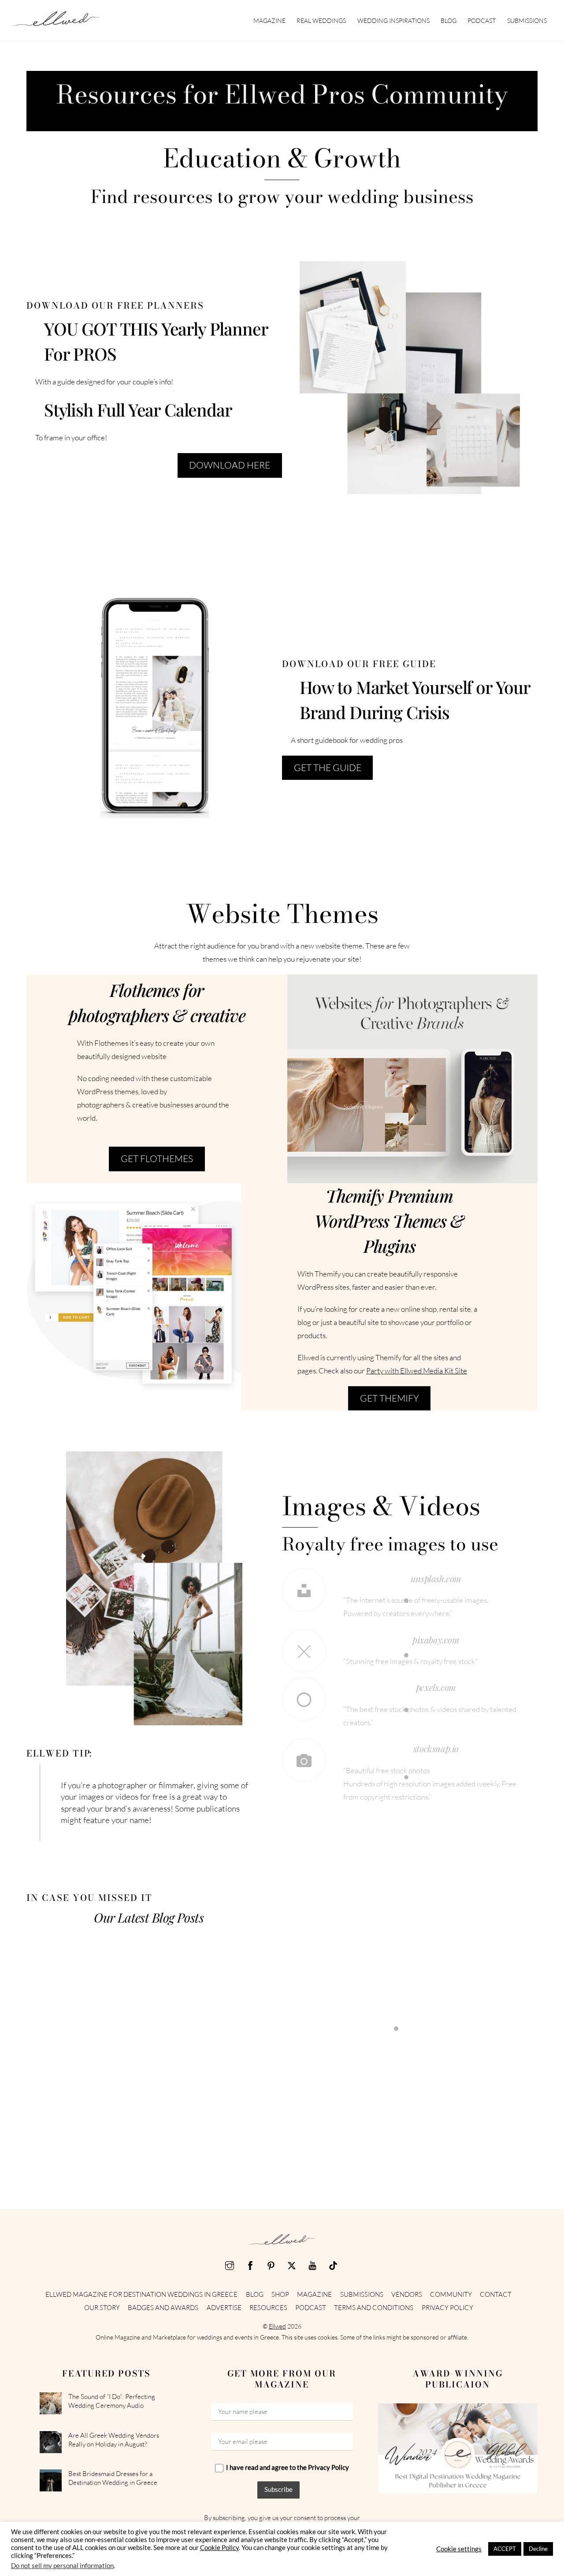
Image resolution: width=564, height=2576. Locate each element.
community (451, 2294)
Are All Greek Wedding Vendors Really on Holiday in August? (114, 2440)
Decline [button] (538, 2549)
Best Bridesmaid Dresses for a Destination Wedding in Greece (113, 2478)
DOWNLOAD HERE (230, 465)
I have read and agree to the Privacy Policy (288, 2467)
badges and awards (163, 2308)
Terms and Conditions (374, 2308)
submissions (527, 20)
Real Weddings (321, 20)
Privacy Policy (447, 2308)
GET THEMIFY (390, 1398)
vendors (407, 2294)
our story (102, 2308)
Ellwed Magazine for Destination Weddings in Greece (141, 2294)
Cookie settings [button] (459, 2549)
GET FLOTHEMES (157, 1159)
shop (280, 2294)
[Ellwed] (56, 22)
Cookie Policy (219, 2548)
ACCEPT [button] (505, 2549)
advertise (224, 2308)
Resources (268, 2308)
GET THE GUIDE (328, 768)
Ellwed (277, 2326)
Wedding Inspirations (393, 20)
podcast (482, 20)
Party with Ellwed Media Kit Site (417, 1371)
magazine (269, 20)
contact (496, 2294)
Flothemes (412, 1071)
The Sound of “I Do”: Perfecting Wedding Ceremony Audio (112, 2401)
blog (449, 20)
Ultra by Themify (134, 1289)
